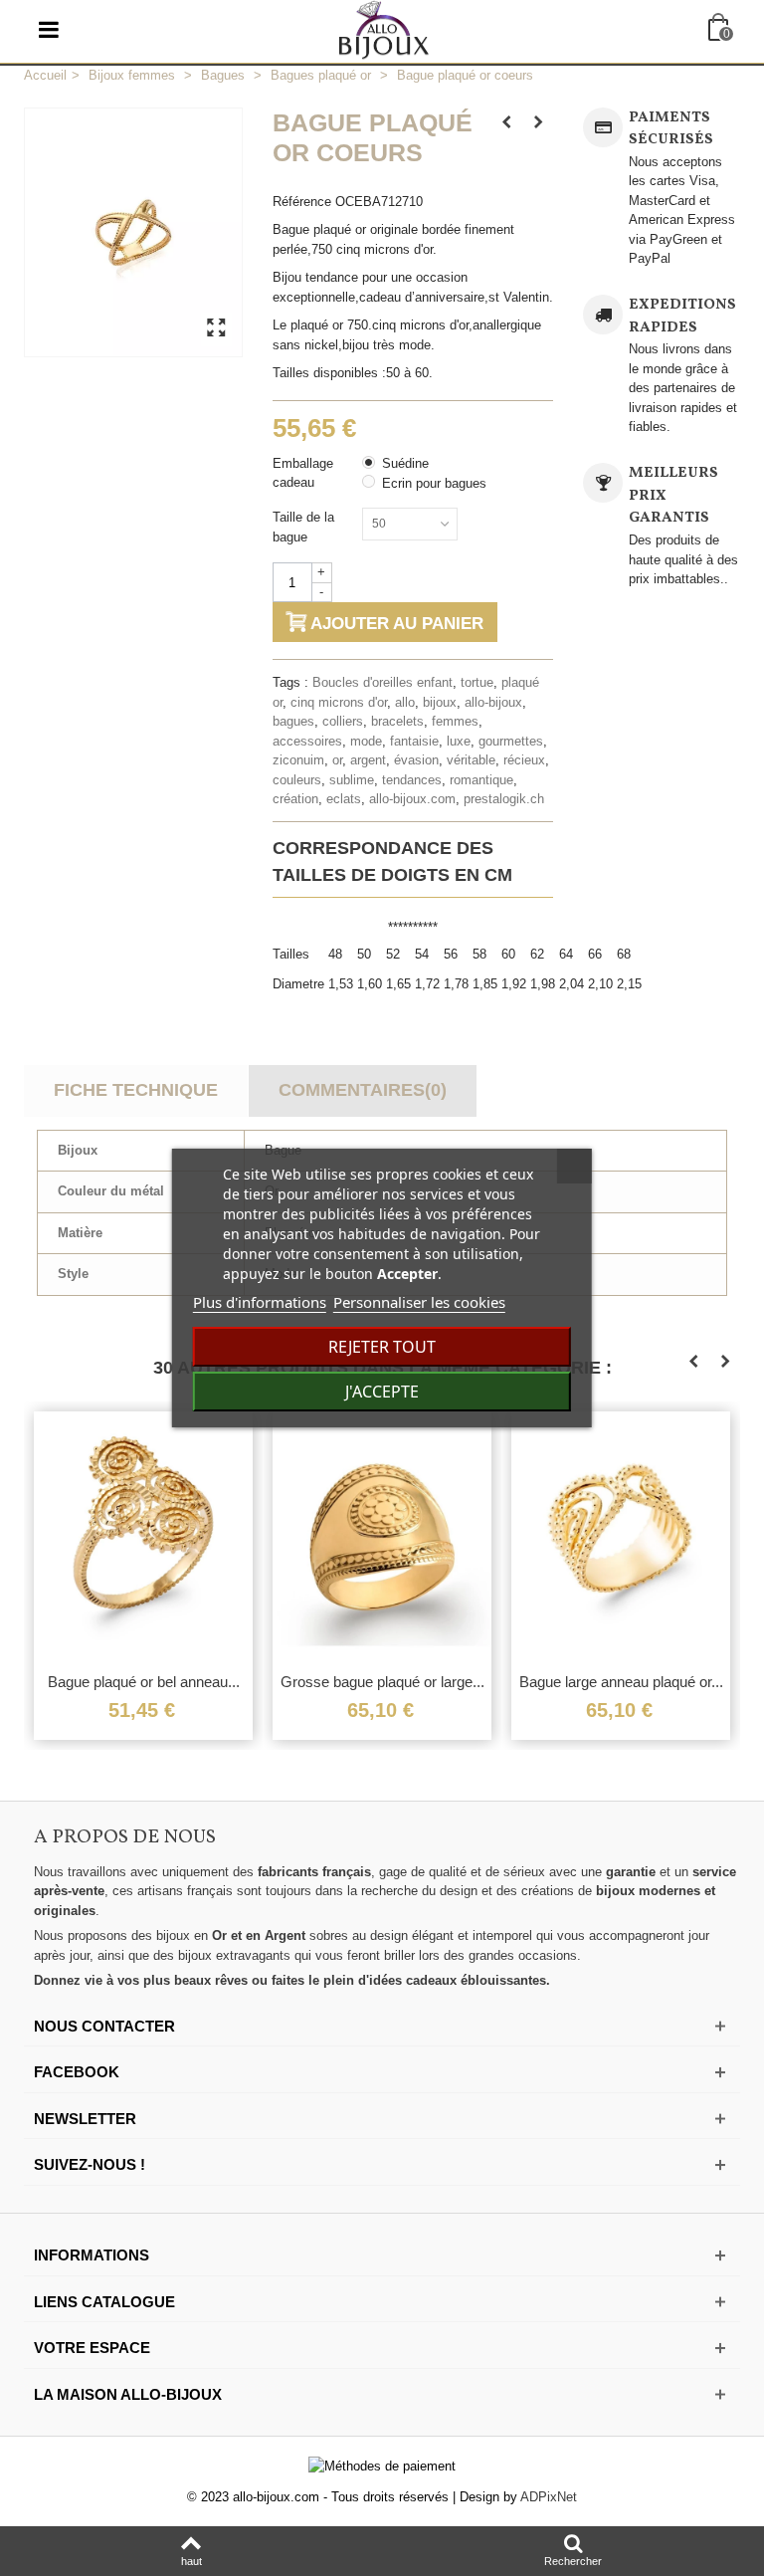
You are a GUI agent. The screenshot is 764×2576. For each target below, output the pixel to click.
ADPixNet (549, 2497)
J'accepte (382, 1392)
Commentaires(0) (363, 1090)
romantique (481, 780)
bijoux (440, 702)
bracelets (397, 721)
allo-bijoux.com (412, 799)
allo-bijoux (493, 702)
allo (405, 702)
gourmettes (511, 741)
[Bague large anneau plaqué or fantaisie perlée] (610, 1536)
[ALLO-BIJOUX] (384, 28)
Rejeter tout (382, 1347)
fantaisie (414, 741)
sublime (352, 780)
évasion (416, 760)
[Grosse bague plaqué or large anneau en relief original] (371, 1536)
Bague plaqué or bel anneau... (133, 1682)
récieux (524, 760)
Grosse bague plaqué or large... (372, 1682)
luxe (459, 741)
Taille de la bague (303, 527)
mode (366, 741)
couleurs (297, 780)
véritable (471, 760)
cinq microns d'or (339, 702)
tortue (477, 682)
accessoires (307, 741)
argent (368, 760)
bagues (293, 721)
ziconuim (298, 760)
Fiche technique (136, 1090)
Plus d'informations (260, 1302)
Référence (302, 202)
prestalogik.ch (504, 799)
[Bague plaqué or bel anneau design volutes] (132, 1536)
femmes (455, 721)
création (295, 799)
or (337, 760)
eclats (344, 799)
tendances (412, 780)
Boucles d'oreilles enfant (382, 682)
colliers (343, 721)
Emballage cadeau (303, 473)
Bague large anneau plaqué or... (610, 1682)
